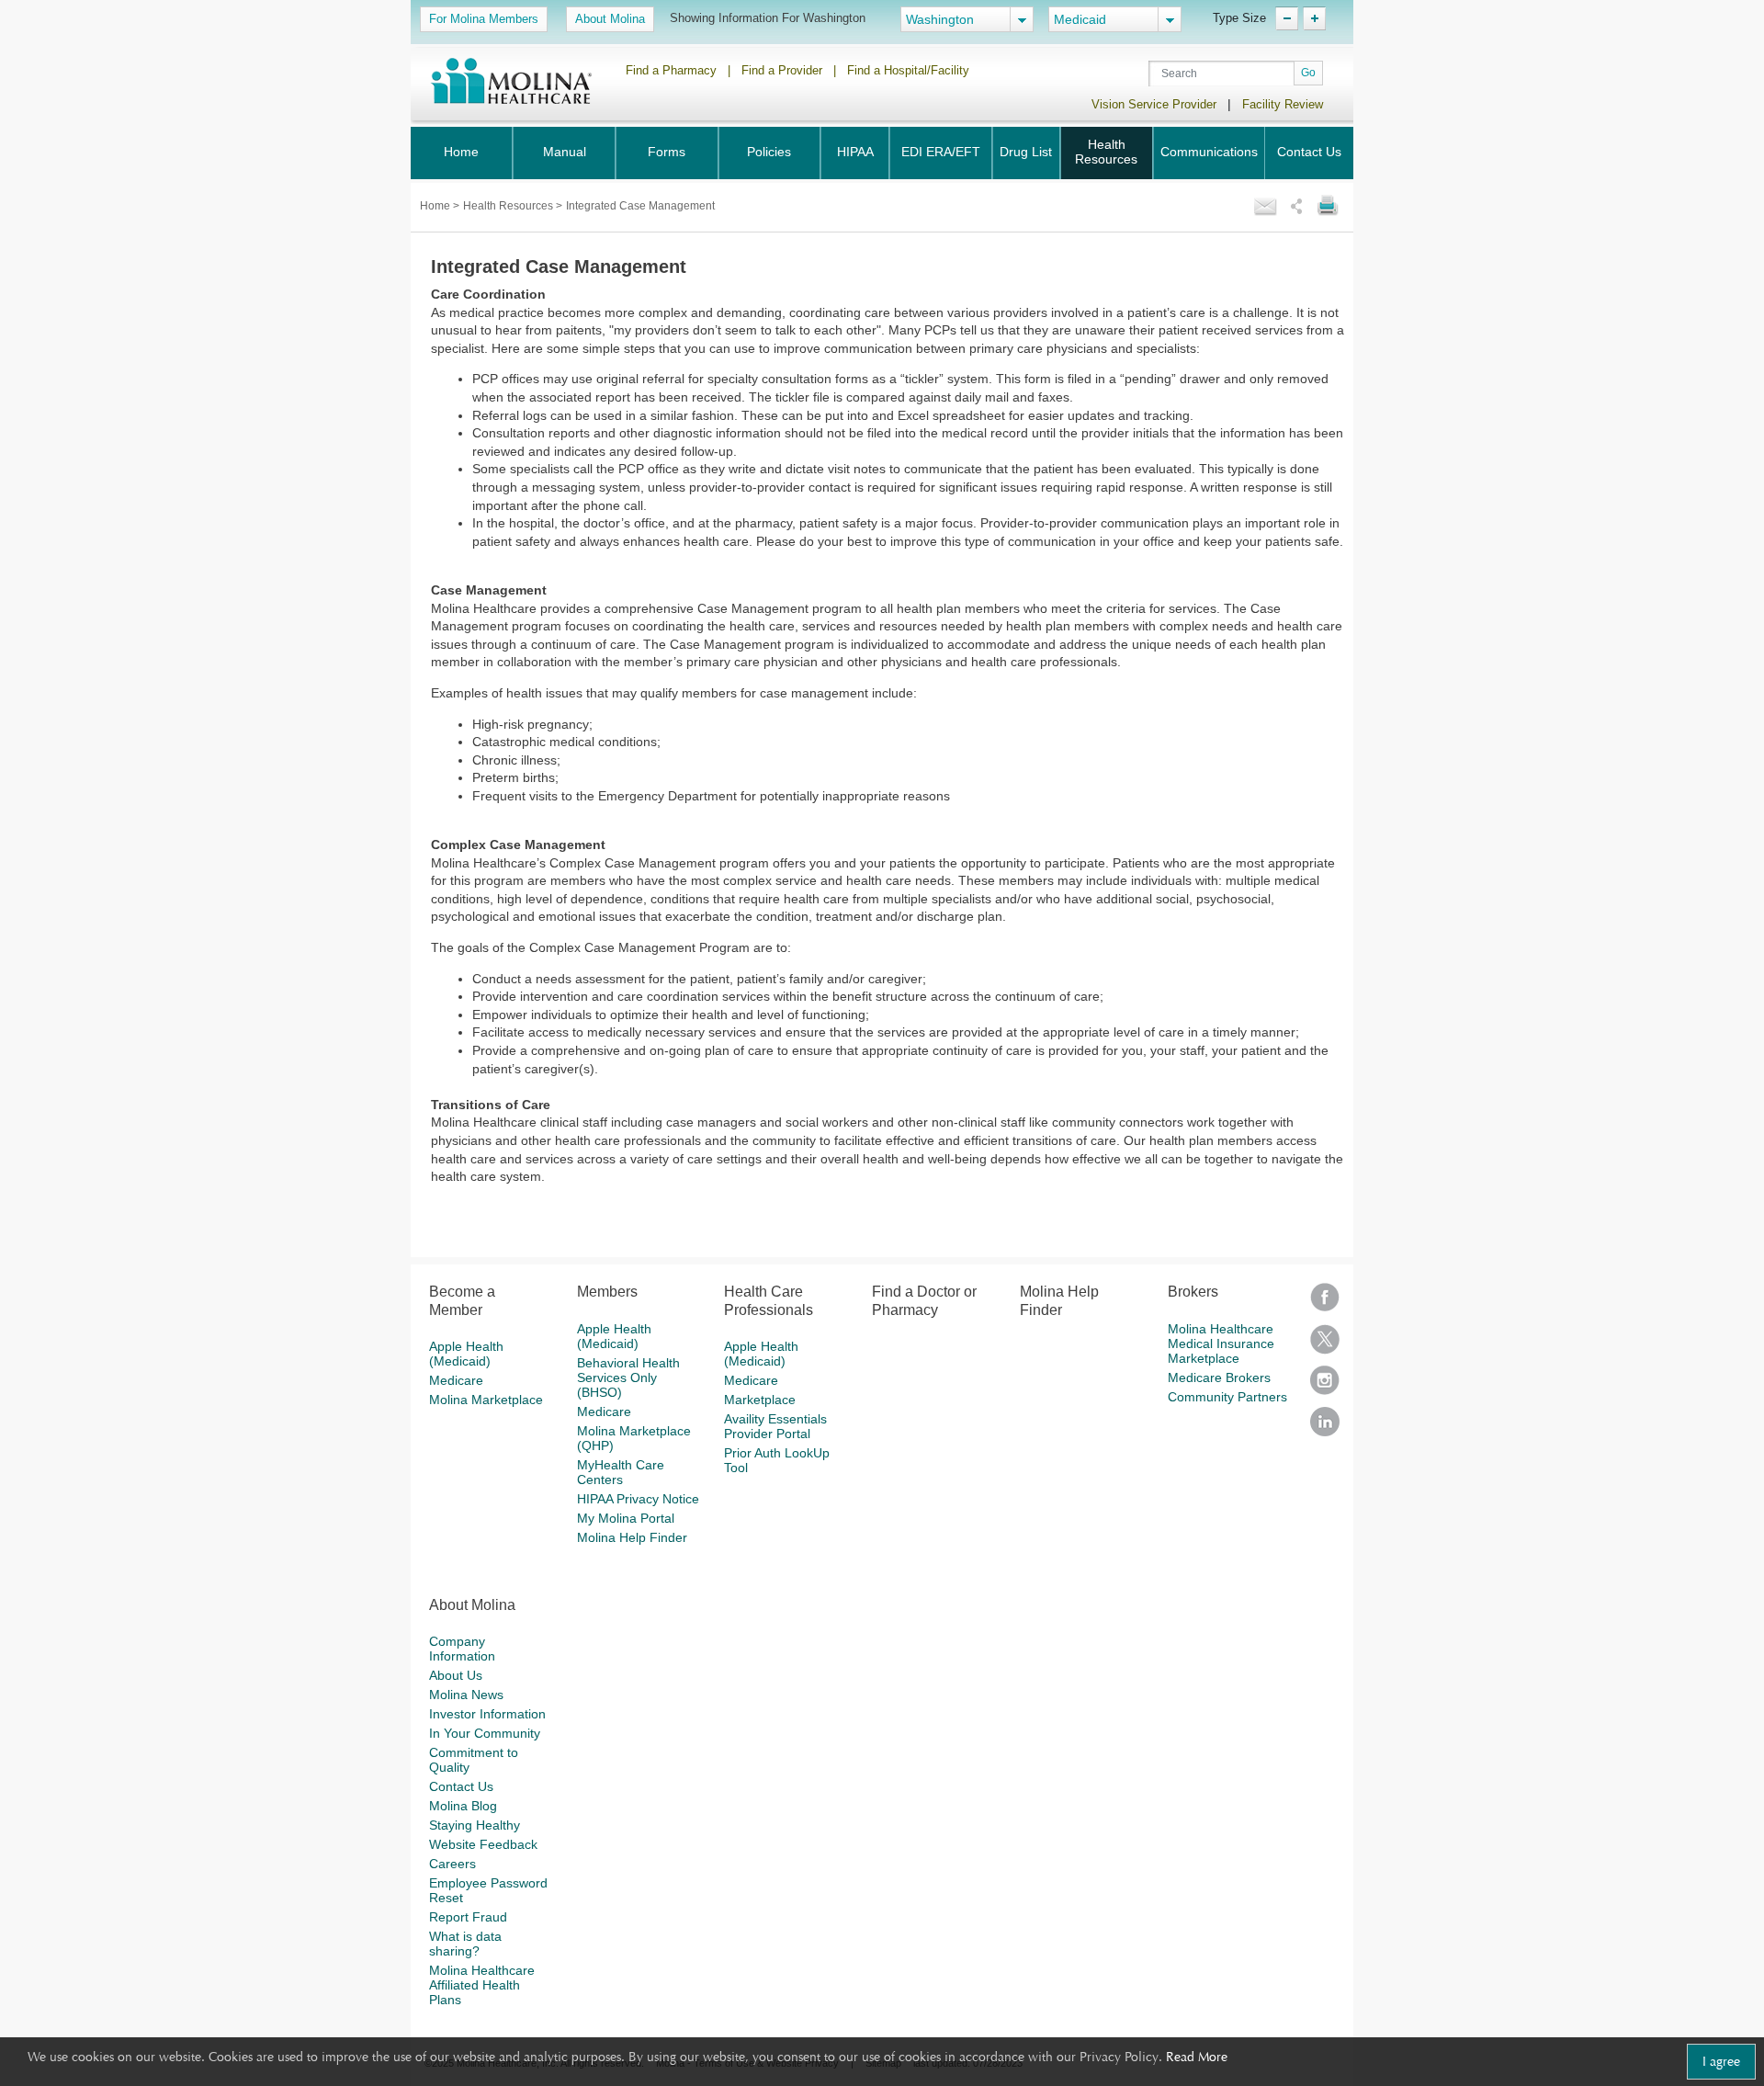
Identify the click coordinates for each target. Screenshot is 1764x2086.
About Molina (610, 19)
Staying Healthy (475, 1825)
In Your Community (485, 1733)
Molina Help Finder (632, 1537)
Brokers (1193, 1292)
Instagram (1325, 1386)
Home (461, 152)
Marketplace (760, 1400)
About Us (456, 1675)
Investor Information (487, 1714)
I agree (1721, 2061)
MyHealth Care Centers (621, 1472)
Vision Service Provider (1154, 104)
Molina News (466, 1695)
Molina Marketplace (486, 1400)
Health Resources (1106, 152)
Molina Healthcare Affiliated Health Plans (482, 1985)
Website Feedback (483, 1844)
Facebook (1325, 1304)
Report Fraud (468, 1917)
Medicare (456, 1380)
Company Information (462, 1649)
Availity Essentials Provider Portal (775, 1426)
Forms (667, 152)
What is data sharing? (465, 1944)
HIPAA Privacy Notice (638, 1499)
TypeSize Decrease (1287, 18)
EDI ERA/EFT (941, 152)
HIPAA (855, 152)
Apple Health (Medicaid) (466, 1354)
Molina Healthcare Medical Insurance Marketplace (1221, 1343)
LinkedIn (1325, 1428)
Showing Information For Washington (768, 18)
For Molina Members (484, 19)
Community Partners (1227, 1397)
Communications (1209, 152)
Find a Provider (782, 70)
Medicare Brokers (1219, 1377)
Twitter (1325, 1345)
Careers (452, 1864)
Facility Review (1283, 104)
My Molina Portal (626, 1518)
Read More (1197, 2057)
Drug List (1026, 152)
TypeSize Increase (1314, 18)
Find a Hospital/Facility (908, 70)
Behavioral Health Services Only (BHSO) (628, 1377)
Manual (565, 152)
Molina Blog (463, 1806)
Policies (769, 152)
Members (607, 1292)
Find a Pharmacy (671, 70)
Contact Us (1309, 152)
